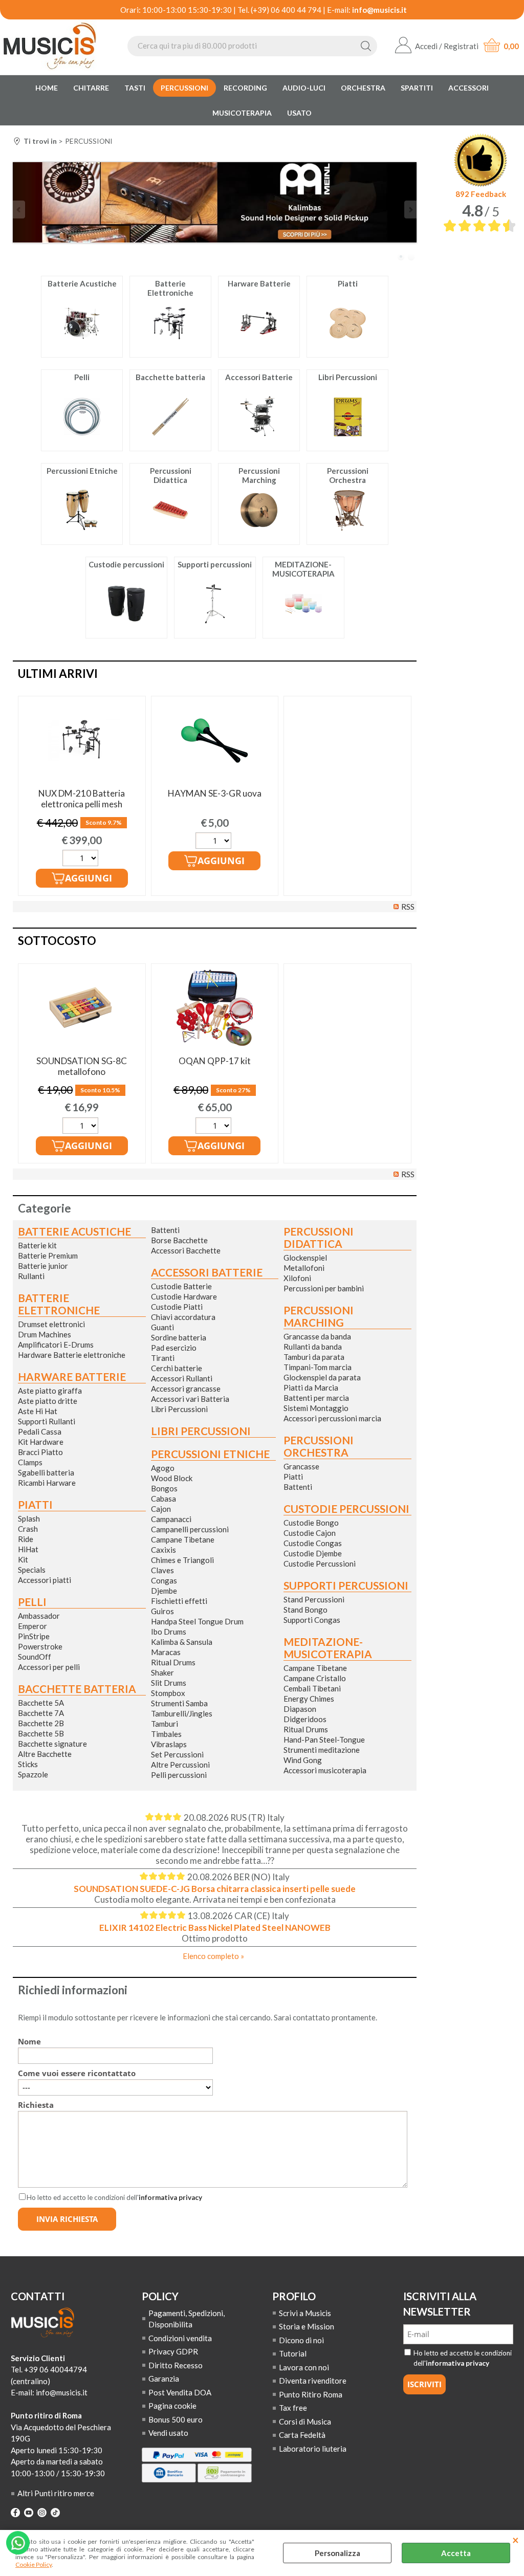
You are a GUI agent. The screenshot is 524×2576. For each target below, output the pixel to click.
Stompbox (168, 1693)
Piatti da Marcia (311, 1388)
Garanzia (164, 2379)
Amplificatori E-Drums (56, 1345)
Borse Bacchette (179, 1240)
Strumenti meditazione (322, 1750)
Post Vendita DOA (180, 2392)
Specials (32, 1570)
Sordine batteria (179, 1337)
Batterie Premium (48, 1256)
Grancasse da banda (317, 1336)
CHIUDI (516, 2540)
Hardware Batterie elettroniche (72, 1355)
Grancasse (301, 1466)
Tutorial (293, 2353)
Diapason (300, 1709)
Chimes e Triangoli (182, 1560)
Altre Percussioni (180, 1765)
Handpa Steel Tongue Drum (197, 1621)
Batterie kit (37, 1245)
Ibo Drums (169, 1632)
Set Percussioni (177, 1754)
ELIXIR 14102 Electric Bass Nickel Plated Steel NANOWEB (215, 1928)
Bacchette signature (52, 1744)
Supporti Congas (312, 1620)
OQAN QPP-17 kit (215, 1061)
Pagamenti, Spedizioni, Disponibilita (187, 2319)
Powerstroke (40, 1646)
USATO (299, 113)
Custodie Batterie (181, 1286)
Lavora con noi (304, 2367)
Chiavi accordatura (183, 1317)
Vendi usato (168, 2433)
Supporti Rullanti (47, 1421)
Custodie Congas (313, 1543)
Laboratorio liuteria (313, 2449)
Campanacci (171, 1519)
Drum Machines (45, 1334)
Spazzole (33, 1774)
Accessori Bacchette (186, 1250)
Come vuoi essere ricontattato (77, 2073)
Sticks (28, 1764)
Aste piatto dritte (48, 1401)
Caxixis (163, 1550)
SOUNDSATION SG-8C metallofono (82, 1066)
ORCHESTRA (363, 88)
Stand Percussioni (314, 1599)
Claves (162, 1570)
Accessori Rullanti (182, 1378)
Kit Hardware (41, 1442)
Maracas (166, 1652)
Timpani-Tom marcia (318, 1367)
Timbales (166, 1734)
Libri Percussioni (179, 1409)
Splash (29, 1518)
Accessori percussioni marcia (332, 1418)
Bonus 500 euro (176, 2419)
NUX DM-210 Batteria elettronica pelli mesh (82, 799)
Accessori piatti (45, 1580)
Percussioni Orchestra (319, 1446)
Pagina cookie (172, 2406)
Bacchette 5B (41, 1733)
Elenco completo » (213, 1956)
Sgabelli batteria (46, 1472)
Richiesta (36, 2105)
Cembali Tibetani (312, 1688)
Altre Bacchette (45, 1754)
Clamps (30, 1462)
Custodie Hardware (184, 1296)
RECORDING (245, 88)
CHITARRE (91, 88)
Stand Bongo (305, 1610)
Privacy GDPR (173, 2351)
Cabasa (163, 1499)
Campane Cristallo (315, 1678)
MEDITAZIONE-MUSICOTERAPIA (328, 1648)
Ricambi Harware (47, 1483)
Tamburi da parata (314, 1357)
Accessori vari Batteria (190, 1399)
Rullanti (31, 1276)
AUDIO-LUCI (304, 88)
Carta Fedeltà (302, 2435)
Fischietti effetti (179, 1601)
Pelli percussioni (179, 1775)
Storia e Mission (307, 2326)
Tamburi (165, 1724)
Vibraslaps (169, 1744)
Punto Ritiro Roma (311, 2394)
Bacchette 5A (41, 1703)
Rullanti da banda (313, 1347)
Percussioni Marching (319, 1316)
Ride (26, 1539)
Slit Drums (169, 1683)
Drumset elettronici (51, 1324)
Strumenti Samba (179, 1703)
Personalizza (337, 2553)
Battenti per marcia (316, 1398)
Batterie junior (43, 1266)
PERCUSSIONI (184, 88)
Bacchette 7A (41, 1713)
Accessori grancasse (186, 1389)
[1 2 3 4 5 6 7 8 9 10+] (82, 859)
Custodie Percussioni (320, 1564)
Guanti (162, 1327)
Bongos (164, 1488)
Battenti (165, 1230)
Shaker (162, 1672)
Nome (29, 2041)
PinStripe (34, 1636)
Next (410, 210)
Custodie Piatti (177, 1307)
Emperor (32, 1626)
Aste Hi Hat (38, 1411)
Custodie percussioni (346, 1509)
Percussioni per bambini (324, 1288)
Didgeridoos (305, 1719)
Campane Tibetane (183, 1539)
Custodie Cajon (310, 1533)
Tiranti (163, 1358)
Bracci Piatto (40, 1452)
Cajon (161, 1509)
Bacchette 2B (41, 1723)
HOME (47, 88)
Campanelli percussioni (190, 1529)
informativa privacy (170, 2197)
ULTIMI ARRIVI (58, 674)
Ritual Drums (173, 1662)
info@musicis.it (379, 10)
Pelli (32, 1602)
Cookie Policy (34, 2564)
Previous (19, 210)
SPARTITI (417, 88)
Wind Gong (303, 1760)
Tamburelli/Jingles (182, 1713)
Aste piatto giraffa (50, 1391)
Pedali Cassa (40, 1432)
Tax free (293, 2408)
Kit (23, 1559)
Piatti (35, 1505)
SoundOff (35, 1657)
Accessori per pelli (49, 1667)
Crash (28, 1529)
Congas (164, 1580)
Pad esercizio (174, 1348)
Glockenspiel (305, 1258)
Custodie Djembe (313, 1553)
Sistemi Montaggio (316, 1408)
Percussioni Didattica (319, 1238)
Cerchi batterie (177, 1368)
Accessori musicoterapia (325, 1770)
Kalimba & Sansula (182, 1642)
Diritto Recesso (176, 2365)
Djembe (164, 1591)
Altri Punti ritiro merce (56, 2493)
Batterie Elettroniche (59, 1304)
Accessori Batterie (207, 1272)
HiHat (28, 1549)
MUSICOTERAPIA (242, 113)
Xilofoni (297, 1278)
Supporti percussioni (346, 1586)
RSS (408, 907)
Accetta (456, 2553)
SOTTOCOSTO (57, 941)
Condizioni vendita (180, 2338)
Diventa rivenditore (313, 2381)
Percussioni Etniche (210, 1454)
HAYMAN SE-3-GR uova (215, 793)
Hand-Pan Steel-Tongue (324, 1740)
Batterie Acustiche (74, 1231)
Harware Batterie (72, 1377)
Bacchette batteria (77, 1689)
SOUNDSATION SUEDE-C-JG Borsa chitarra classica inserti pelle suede (215, 1889)
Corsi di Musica (305, 2421)
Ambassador (39, 1616)
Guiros (162, 1611)
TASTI (135, 88)
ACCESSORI (468, 88)
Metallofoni (304, 1268)
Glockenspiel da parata (322, 1377)
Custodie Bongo (311, 1523)
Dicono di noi (301, 2340)
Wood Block (172, 1478)
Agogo (163, 1468)
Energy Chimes (309, 1699)
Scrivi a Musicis (305, 2313)
